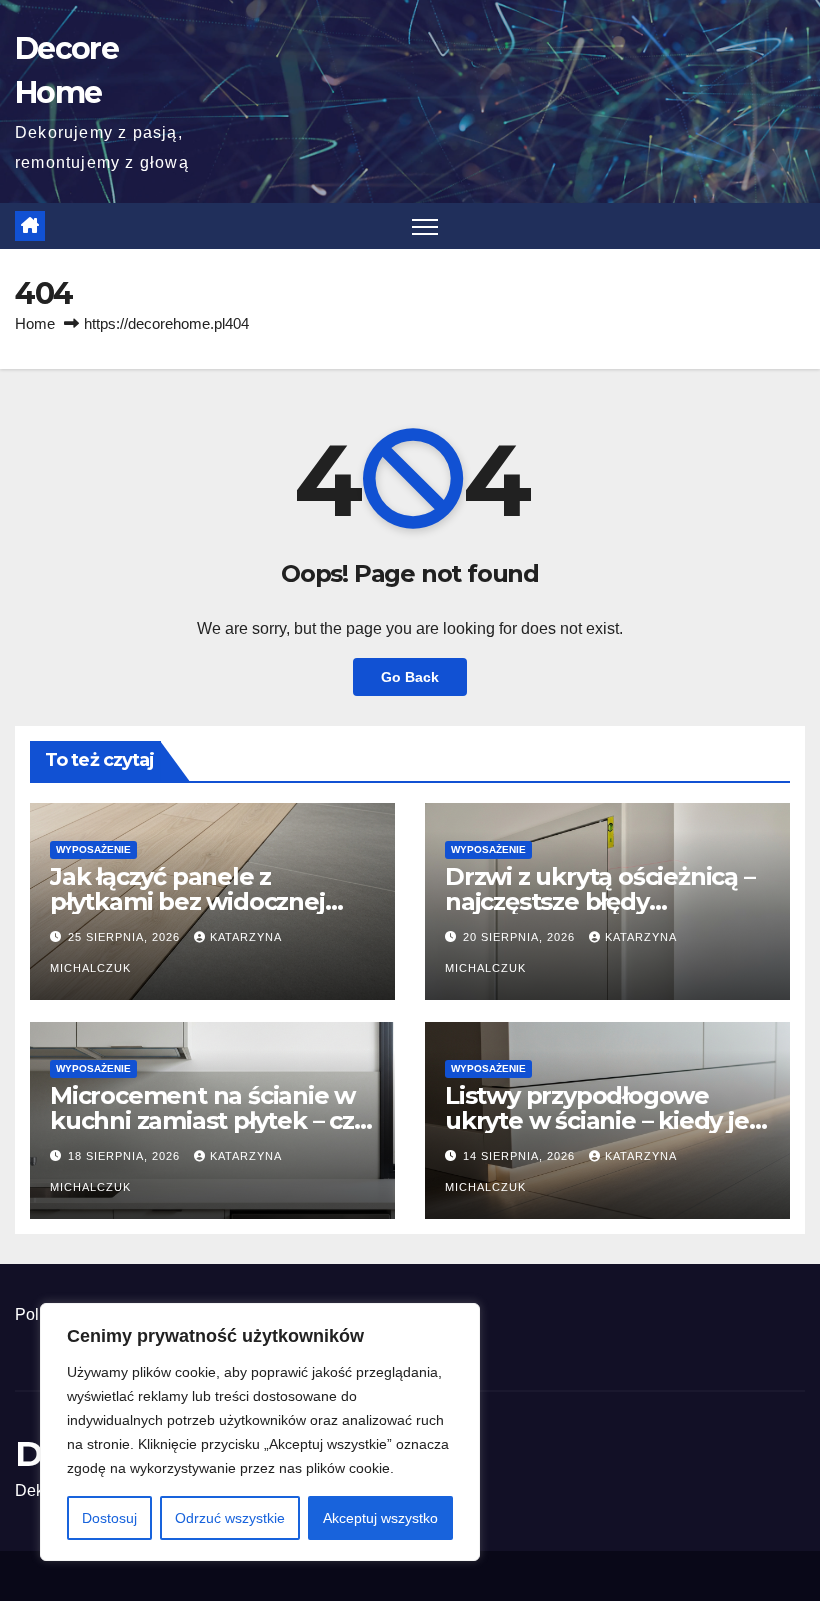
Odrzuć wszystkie (230, 1518)
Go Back (410, 677)
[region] (260, 1432)
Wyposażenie (93, 849)
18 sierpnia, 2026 (126, 1156)
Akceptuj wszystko (380, 1518)
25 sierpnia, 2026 (126, 937)
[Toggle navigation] (425, 226)
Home (35, 323)
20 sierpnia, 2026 (521, 937)
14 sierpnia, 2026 (521, 1156)
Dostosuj (109, 1518)
